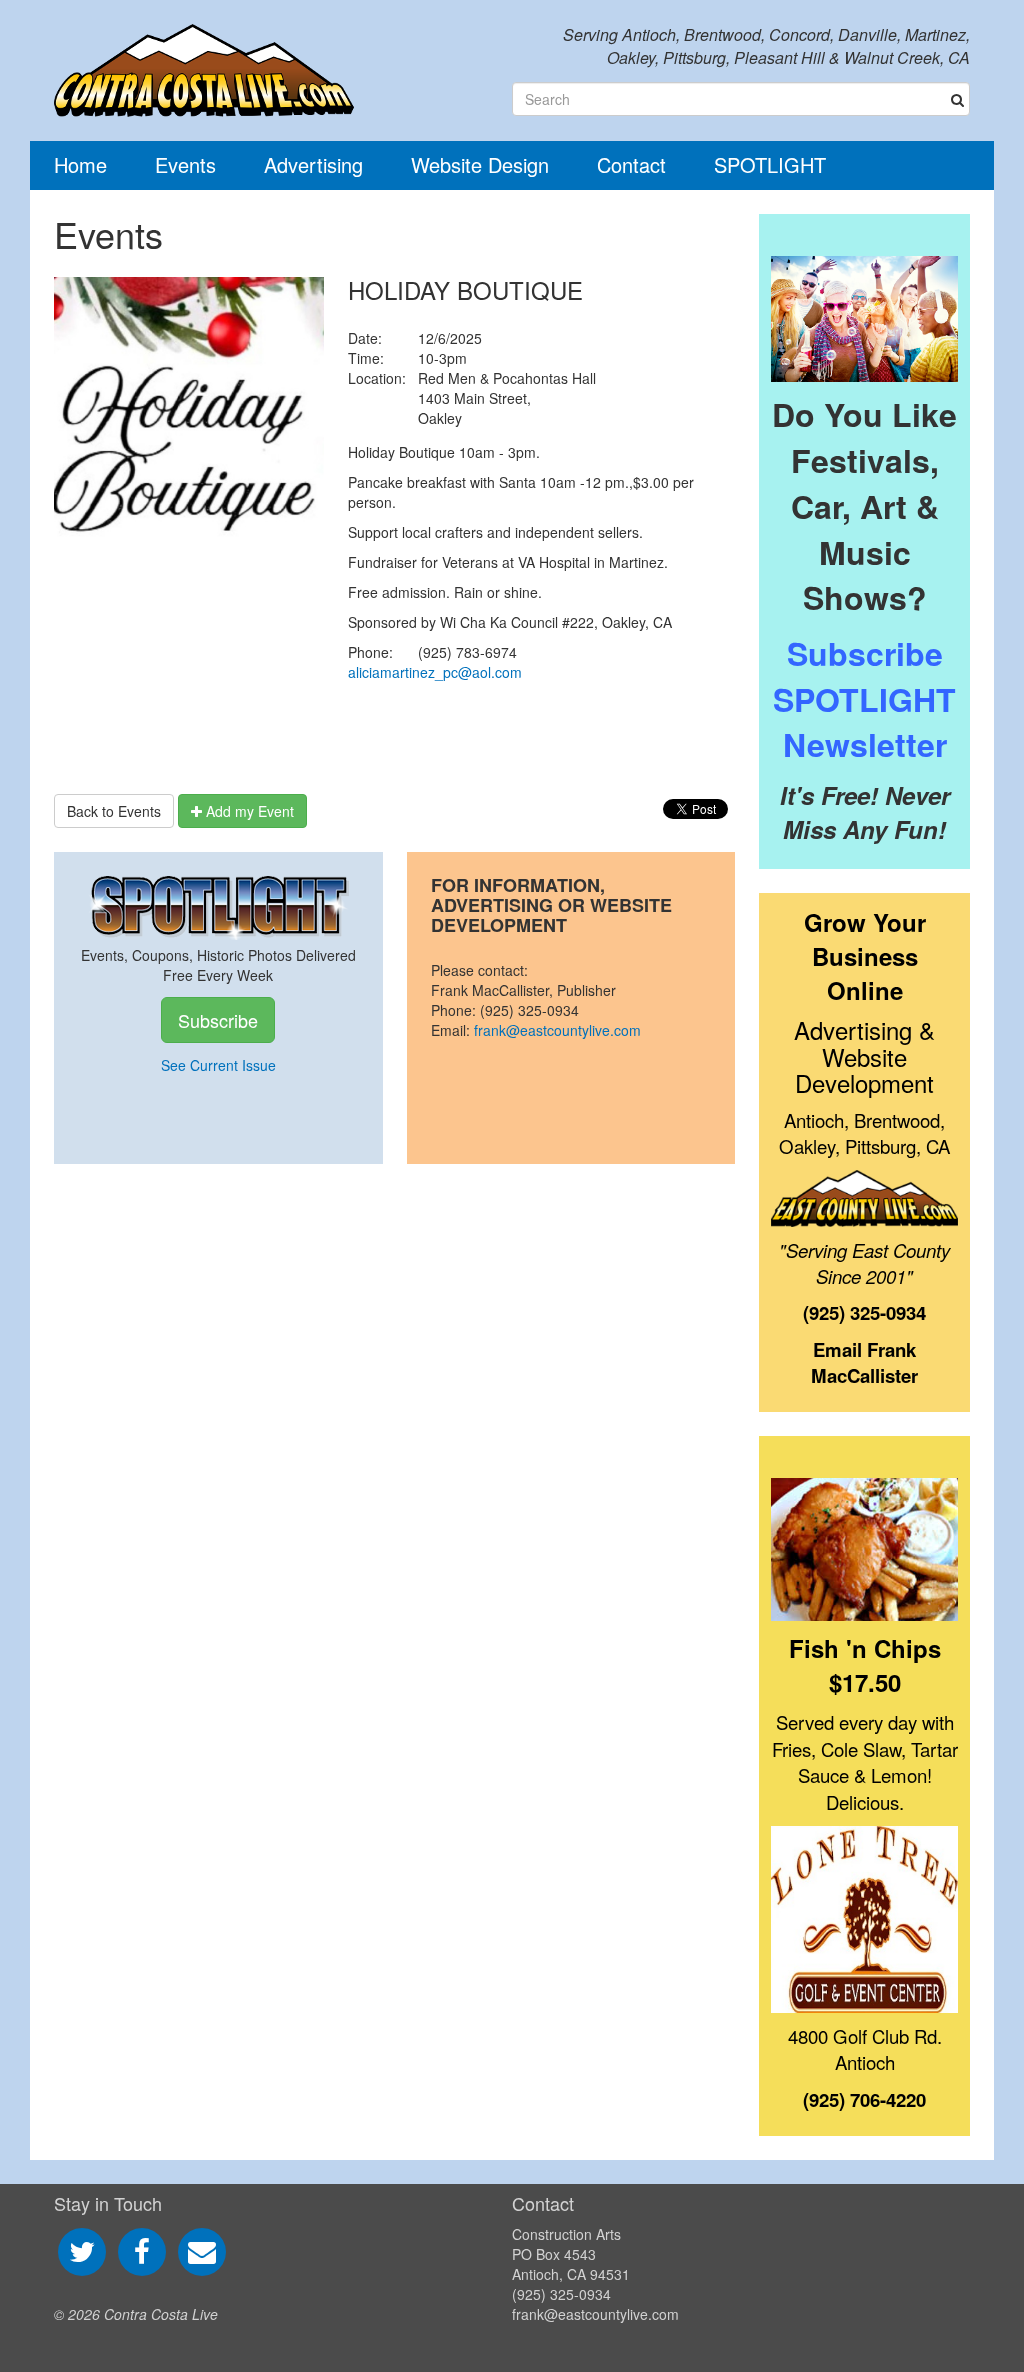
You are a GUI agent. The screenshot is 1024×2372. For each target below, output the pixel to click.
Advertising (313, 164)
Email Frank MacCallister (864, 1363)
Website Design (480, 164)
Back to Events (114, 811)
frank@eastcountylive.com (557, 1030)
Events (185, 164)
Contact (631, 164)
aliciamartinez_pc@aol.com (435, 672)
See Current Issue (218, 1065)
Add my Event (248, 811)
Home (80, 164)
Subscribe (218, 1020)
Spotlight (770, 164)
